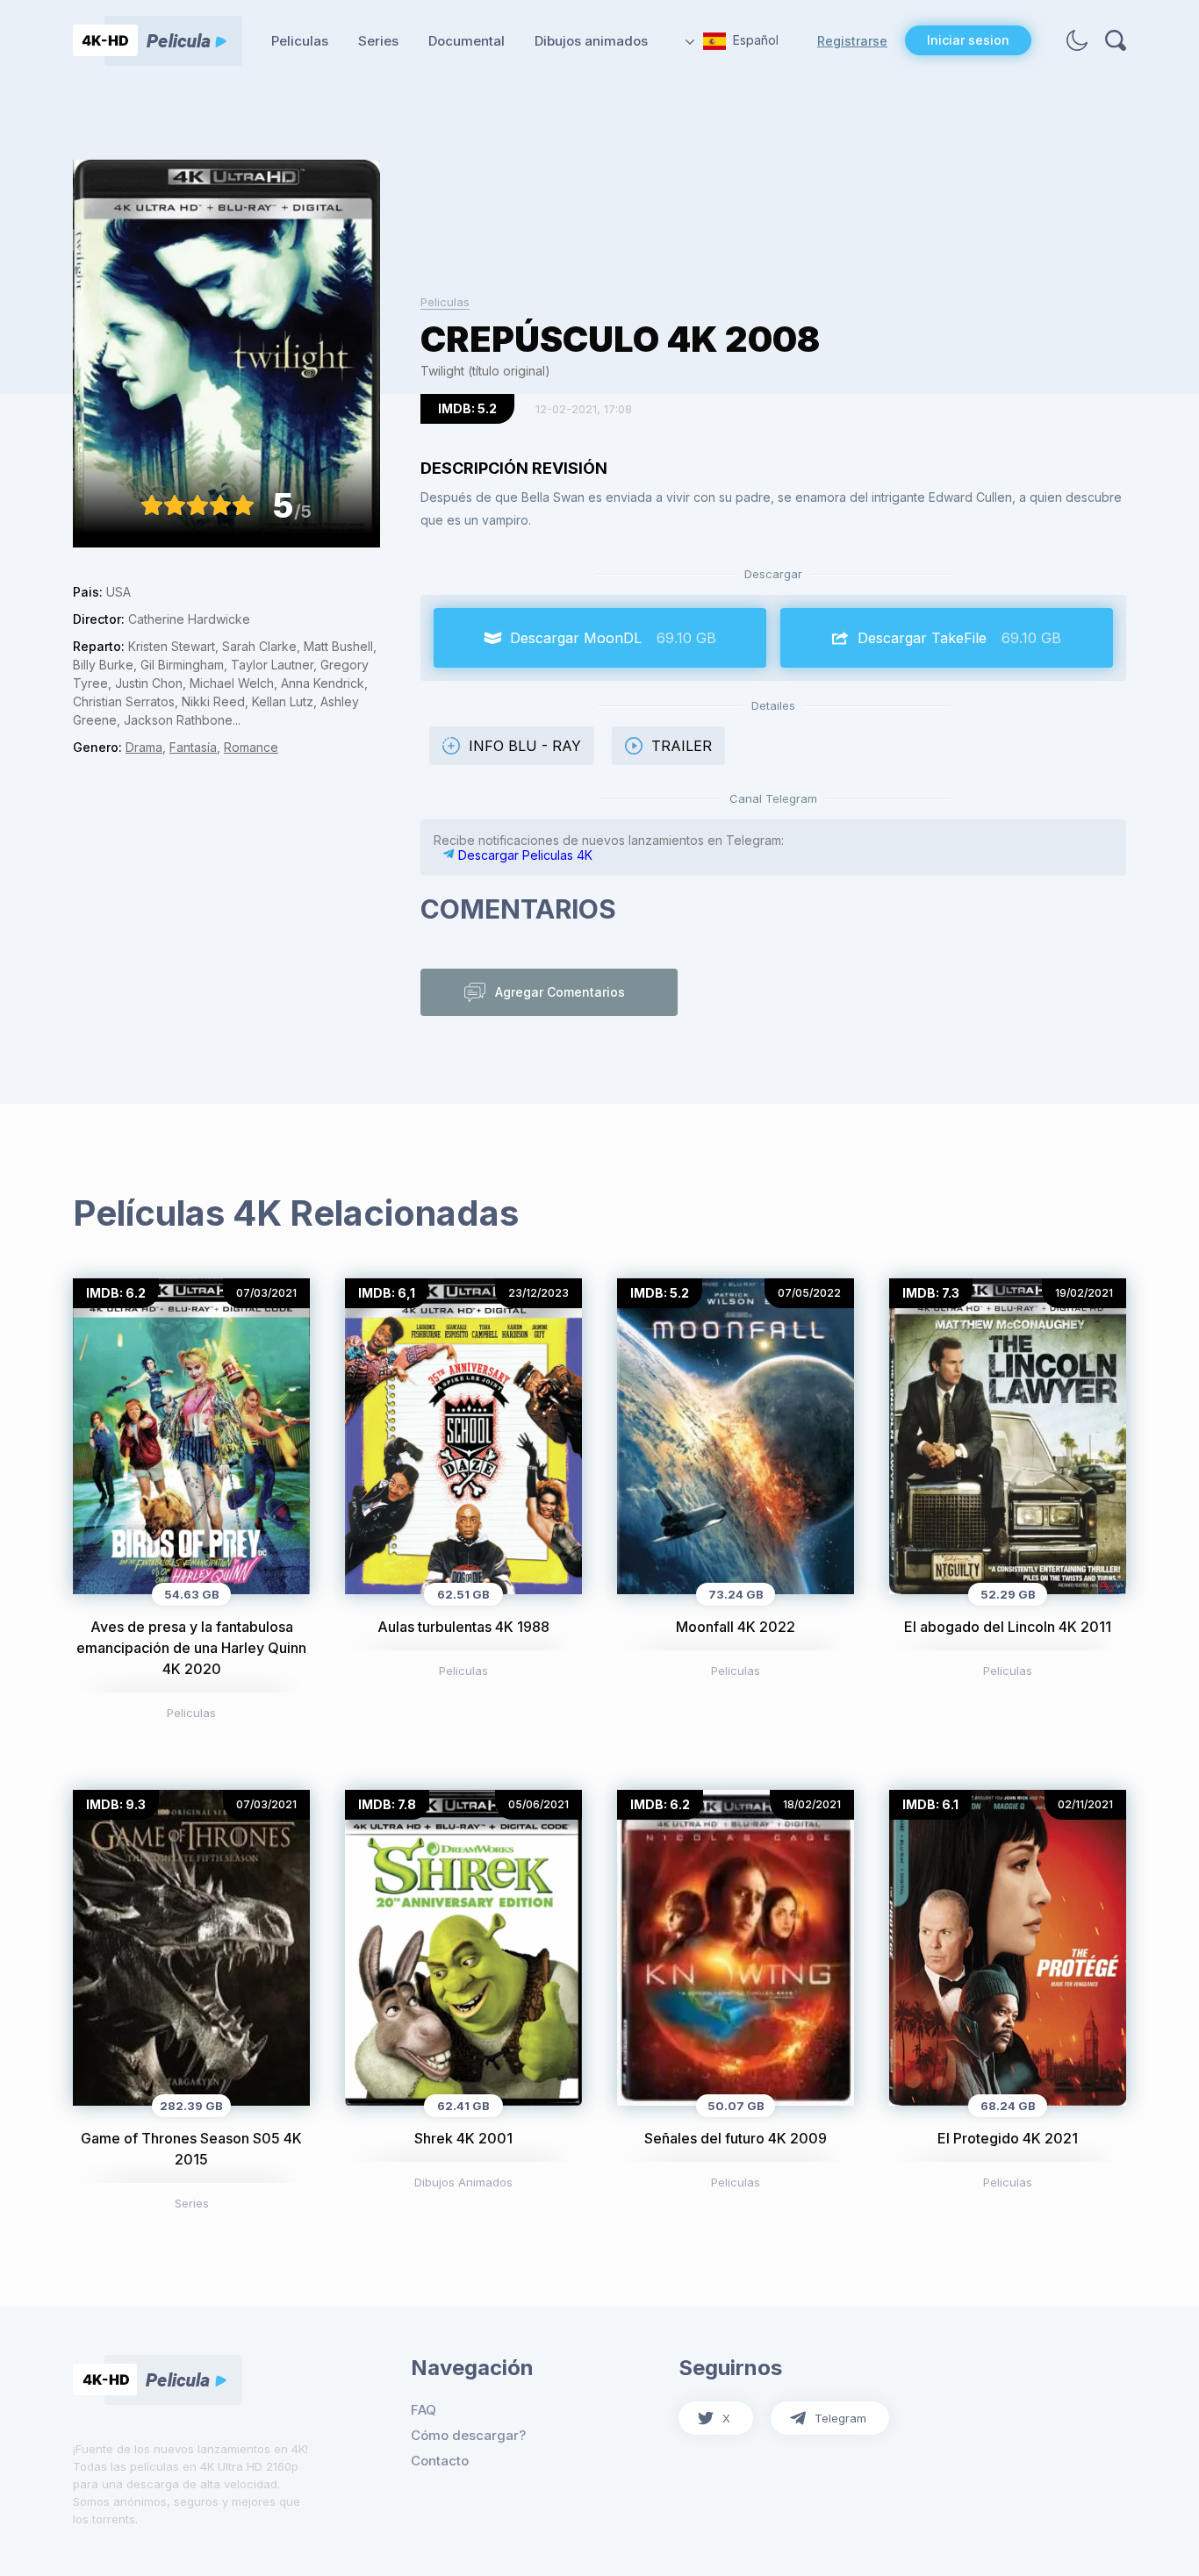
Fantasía (193, 747)
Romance (251, 747)
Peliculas (300, 41)
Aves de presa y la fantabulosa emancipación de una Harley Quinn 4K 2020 (191, 1648)
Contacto (440, 2461)
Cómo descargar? (468, 2435)
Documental (467, 41)
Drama (144, 747)
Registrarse (852, 41)
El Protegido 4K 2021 (1008, 2138)
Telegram (840, 2418)
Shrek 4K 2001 (463, 2138)
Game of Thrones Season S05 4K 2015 (191, 2149)
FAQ (424, 2410)
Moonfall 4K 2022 (736, 1627)
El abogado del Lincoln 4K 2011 (1008, 1627)
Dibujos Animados (463, 2182)
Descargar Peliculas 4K (524, 855)
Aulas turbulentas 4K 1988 (463, 1627)
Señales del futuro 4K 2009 (736, 2138)
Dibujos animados (591, 41)
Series (378, 41)
